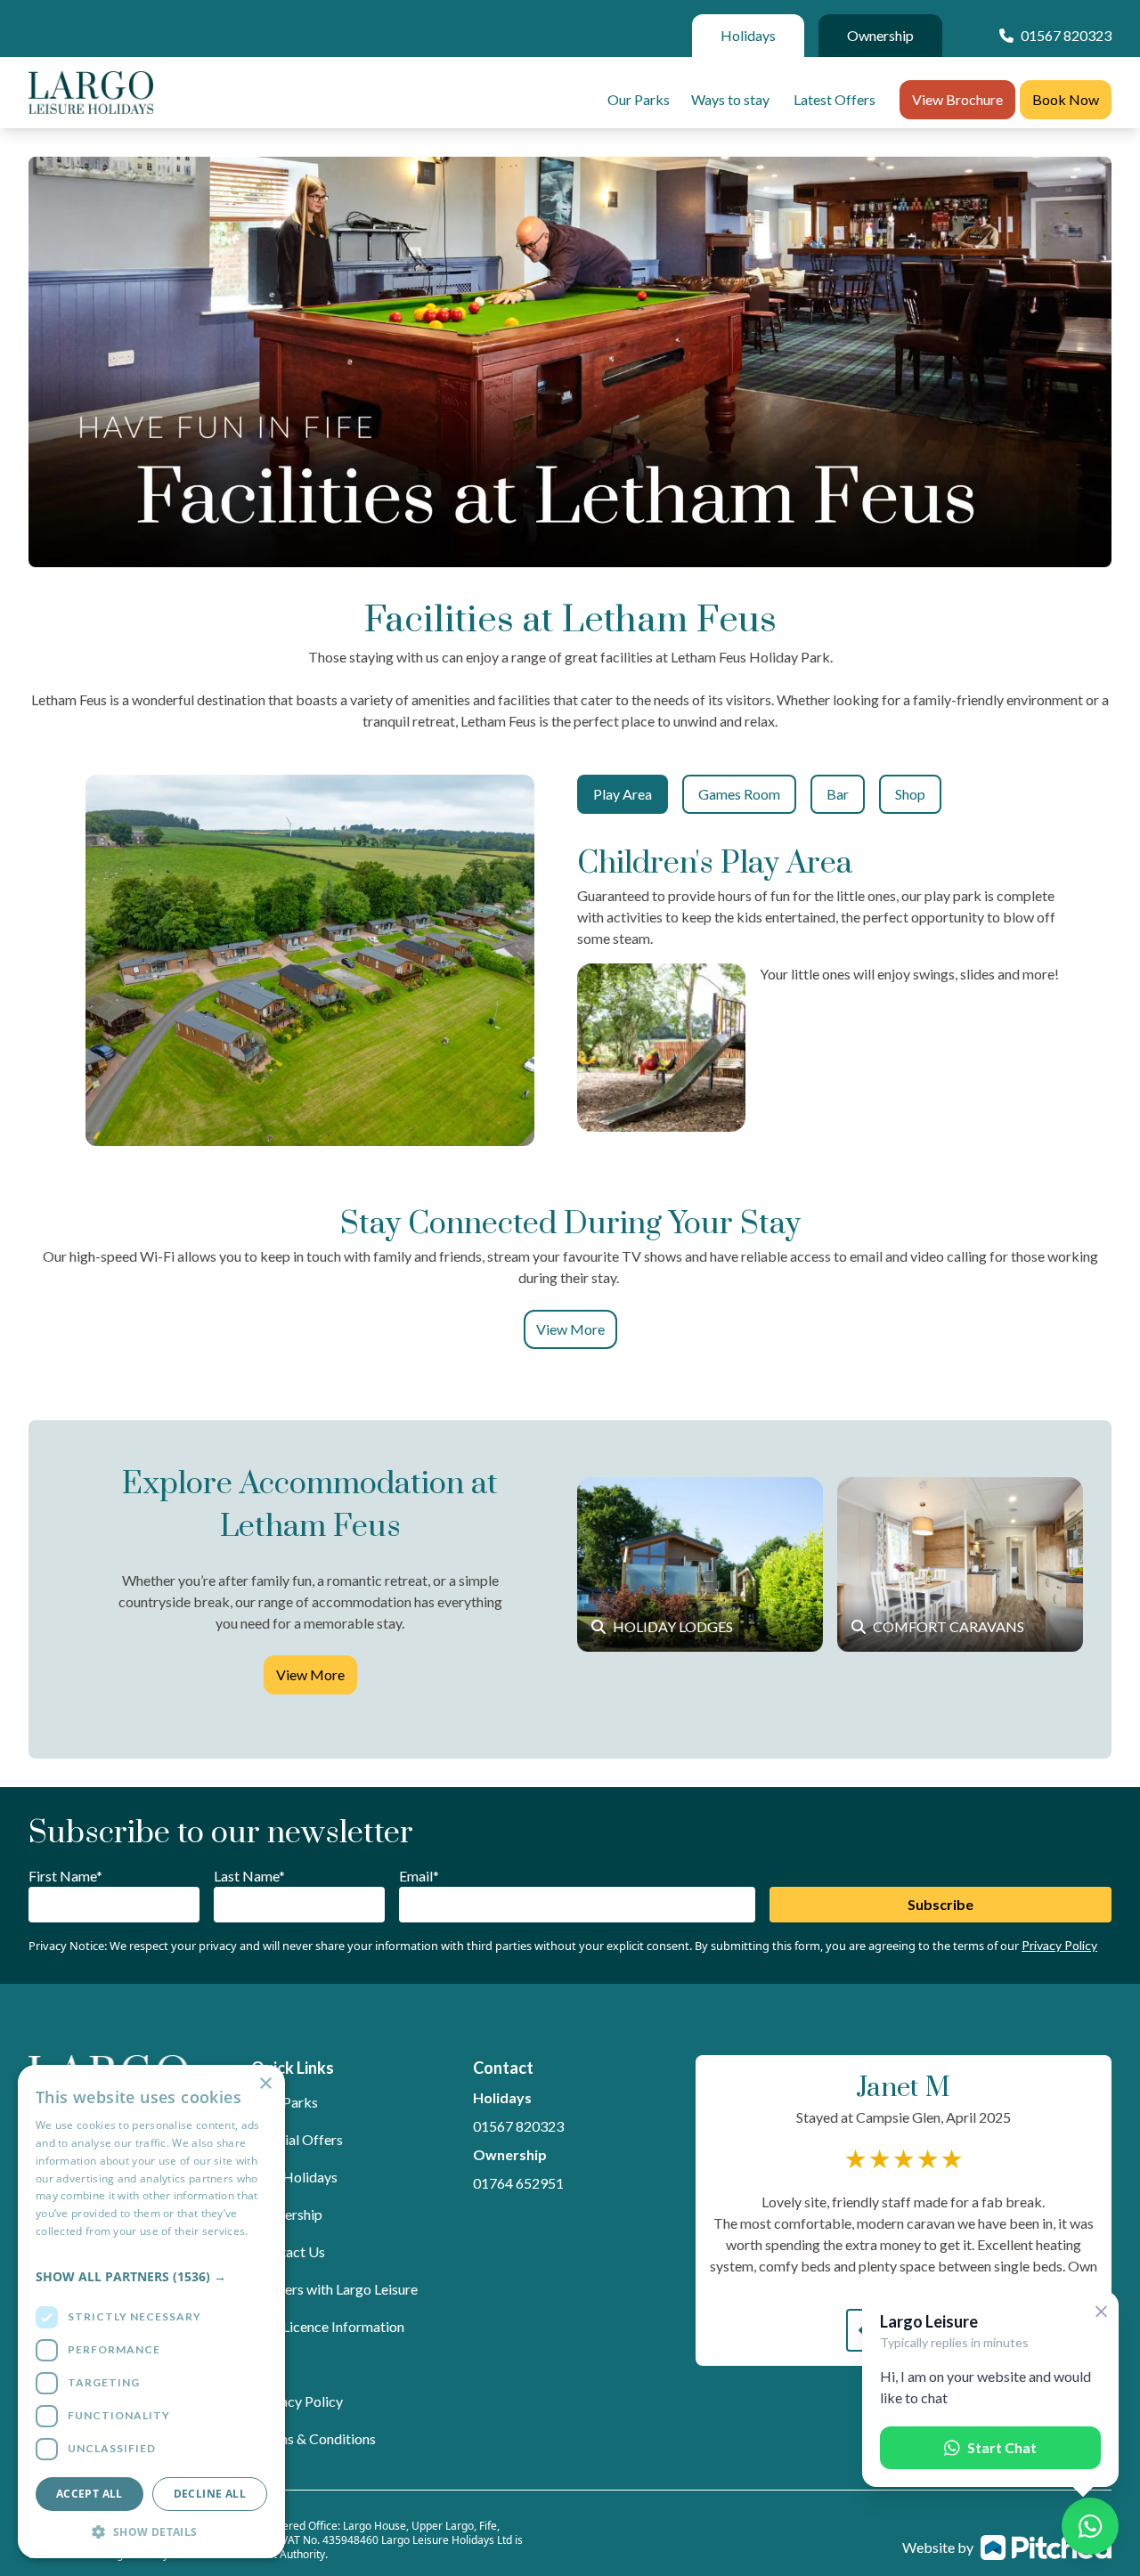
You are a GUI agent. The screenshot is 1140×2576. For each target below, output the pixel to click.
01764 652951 (518, 2183)
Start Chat (1002, 2447)
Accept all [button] (90, 2494)
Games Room (739, 794)
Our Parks (639, 99)
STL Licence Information (330, 2326)
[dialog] (151, 2312)
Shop (910, 794)
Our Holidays (297, 2177)
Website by (938, 2547)
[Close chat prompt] (1101, 2312)
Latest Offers (835, 99)
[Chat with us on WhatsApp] (1090, 2526)
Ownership (880, 35)
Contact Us (290, 2251)
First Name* (65, 1876)
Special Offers (299, 2139)
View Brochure (957, 99)
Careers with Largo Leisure (337, 2289)
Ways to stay (730, 99)
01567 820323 (518, 2126)
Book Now (1066, 99)
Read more (63, 2249)
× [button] (265, 2084)
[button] (151, 2276)
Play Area (623, 794)
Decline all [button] (210, 2494)
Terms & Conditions (316, 2438)
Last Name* (249, 1876)
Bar (838, 794)
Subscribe (940, 1904)
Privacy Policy (1059, 1945)
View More (570, 1329)
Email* (419, 1876)
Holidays (748, 35)
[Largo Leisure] (91, 93)
